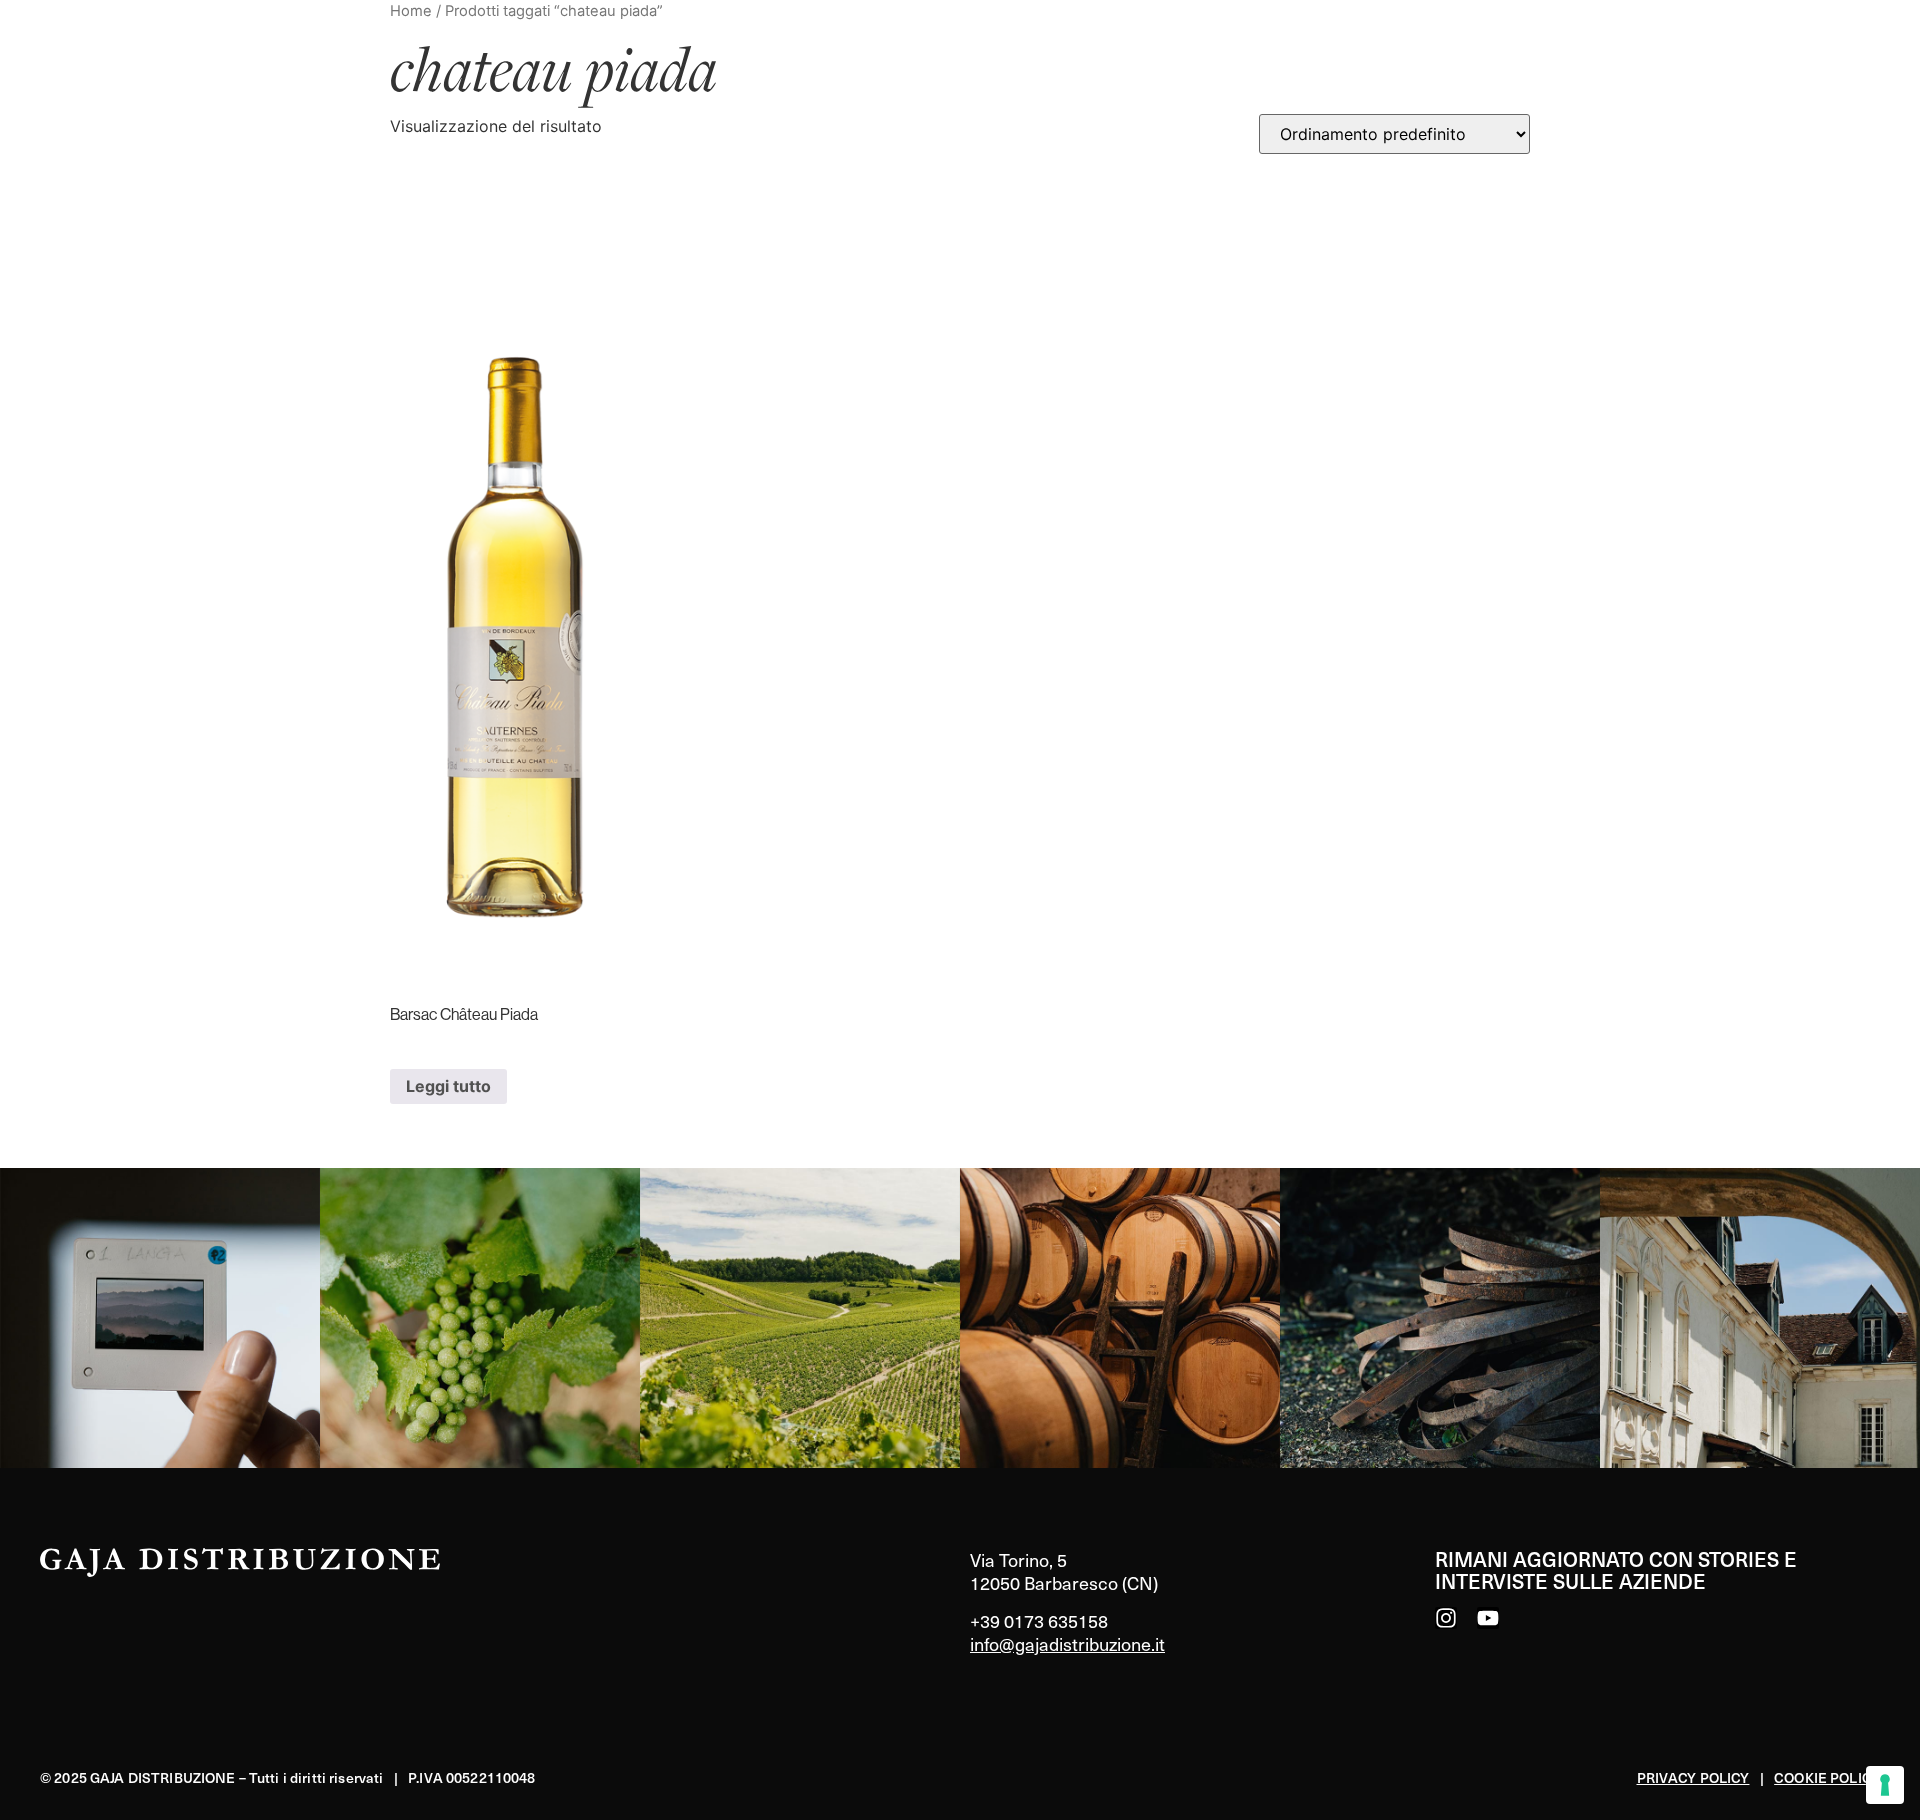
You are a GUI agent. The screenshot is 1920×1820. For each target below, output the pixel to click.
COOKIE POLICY (1827, 1777)
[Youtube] (1488, 1618)
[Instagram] (1446, 1618)
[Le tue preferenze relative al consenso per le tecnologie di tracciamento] (1885, 1785)
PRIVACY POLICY (1693, 1777)
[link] (160, 1318)
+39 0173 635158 (1039, 1620)
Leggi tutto (448, 1086)
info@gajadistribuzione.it (1067, 1643)
